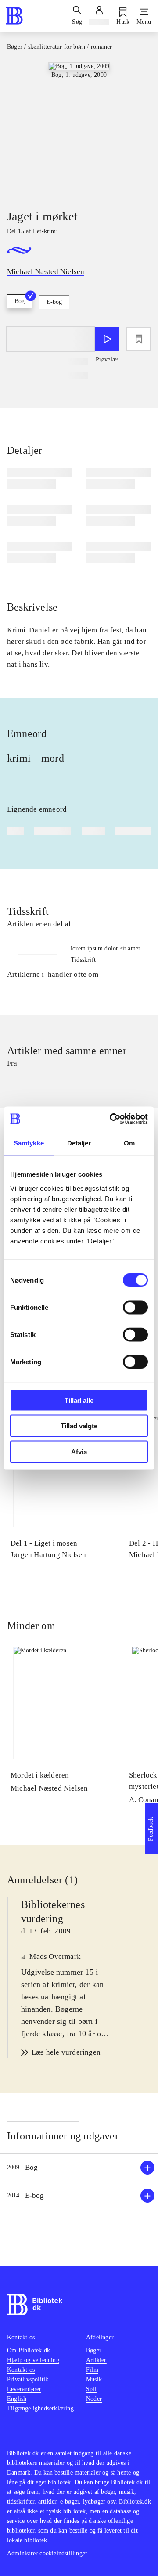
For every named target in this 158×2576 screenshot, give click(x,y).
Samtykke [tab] (29, 1143)
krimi (19, 758)
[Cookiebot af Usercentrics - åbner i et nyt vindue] (111, 1119)
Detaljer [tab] (79, 1143)
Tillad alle (79, 1400)
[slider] (79, 128)
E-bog (54, 302)
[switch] (135, 1307)
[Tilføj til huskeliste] (139, 339)
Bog (20, 301)
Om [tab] (129, 1143)
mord (53, 758)
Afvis (79, 1451)
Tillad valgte (79, 1426)
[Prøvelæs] (107, 339)
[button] (79, 2168)
